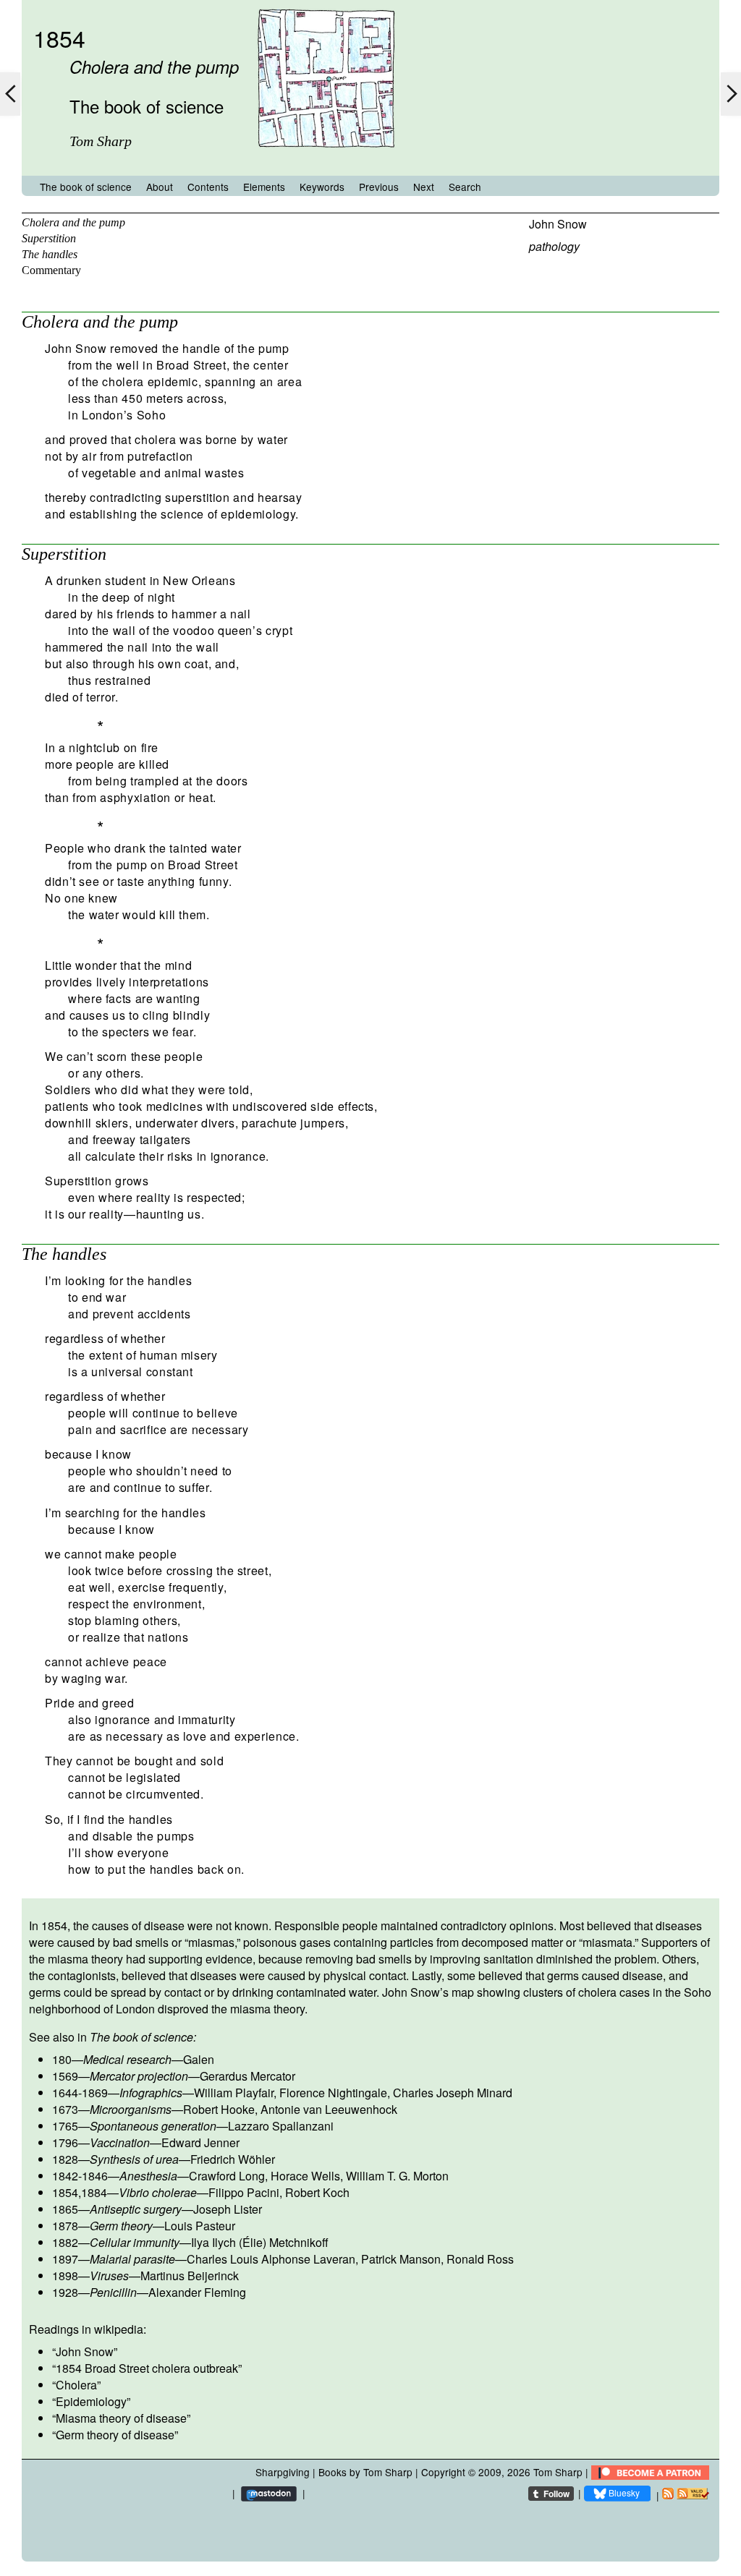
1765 (65, 2126)
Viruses (109, 2276)
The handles (50, 254)
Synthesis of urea (134, 2159)
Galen (199, 2059)
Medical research (127, 2059)
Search (465, 187)
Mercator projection (139, 2076)
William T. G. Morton (397, 2176)
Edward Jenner (200, 2142)
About (160, 187)
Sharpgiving (283, 2472)
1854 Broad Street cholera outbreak (147, 2368)
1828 (65, 2159)
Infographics (151, 2093)
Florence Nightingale (333, 2093)
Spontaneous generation (153, 2126)
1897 (65, 2259)
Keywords (322, 187)
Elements (264, 187)
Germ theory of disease (115, 2435)
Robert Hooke (219, 2109)
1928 (65, 2292)
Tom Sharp (558, 2472)
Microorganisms (131, 2109)
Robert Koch (317, 2192)
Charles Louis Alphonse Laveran (271, 2259)
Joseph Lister (228, 2209)
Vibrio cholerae (158, 2192)
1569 (65, 2076)
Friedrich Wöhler (233, 2159)
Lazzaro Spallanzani (281, 2126)
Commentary (51, 270)
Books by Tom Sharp (365, 2472)
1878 (65, 2226)
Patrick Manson (401, 2259)
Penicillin (113, 2292)
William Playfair (234, 2093)
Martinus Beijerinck (190, 2276)
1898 (65, 2276)
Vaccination (120, 2142)
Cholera (76, 2385)
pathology (554, 246)
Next (424, 187)
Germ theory (121, 2226)
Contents (208, 187)
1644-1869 (80, 2093)
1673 (65, 2109)
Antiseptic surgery (136, 2209)
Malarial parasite (132, 2259)
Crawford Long (227, 2176)
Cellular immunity (135, 2242)
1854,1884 (80, 2192)
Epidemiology (91, 2401)
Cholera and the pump (73, 222)
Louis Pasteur (200, 2226)
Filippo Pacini (244, 2192)
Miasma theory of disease (121, 2418)
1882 (65, 2242)
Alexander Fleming (197, 2292)
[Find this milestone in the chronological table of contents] (326, 162)
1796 (65, 2142)
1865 (65, 2209)
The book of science (86, 187)
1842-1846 (80, 2176)
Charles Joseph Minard (453, 2093)
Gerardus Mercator (247, 2076)
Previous (379, 187)
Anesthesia (148, 2176)
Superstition (49, 238)
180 (62, 2059)
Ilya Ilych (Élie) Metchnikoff (260, 2242)
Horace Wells (305, 2176)
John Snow (558, 224)
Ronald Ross (480, 2259)
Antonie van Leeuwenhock (329, 2109)
